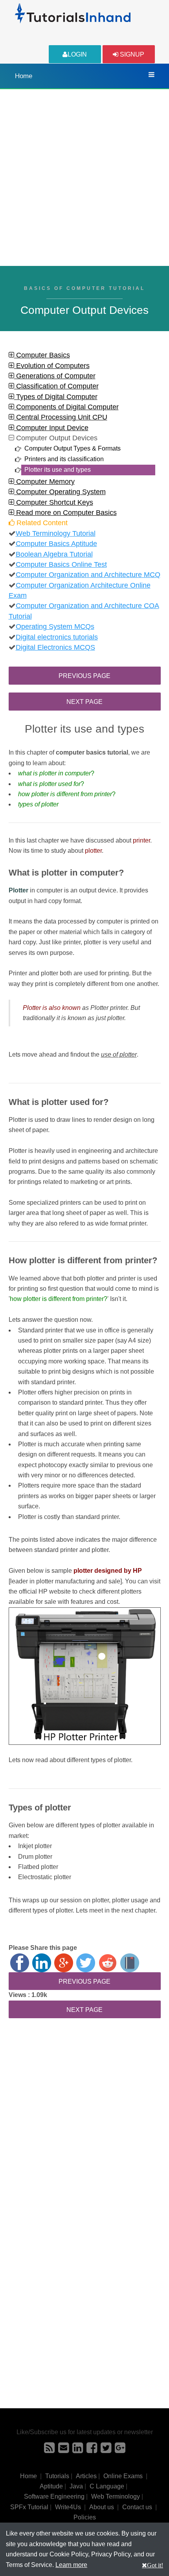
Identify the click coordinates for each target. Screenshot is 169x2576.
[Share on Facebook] (20, 1963)
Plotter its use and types (58, 470)
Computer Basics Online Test (61, 564)
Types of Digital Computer (56, 397)
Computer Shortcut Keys (54, 502)
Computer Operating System (60, 492)
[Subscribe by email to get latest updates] (63, 2450)
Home (24, 76)
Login (77, 54)
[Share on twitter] (86, 1963)
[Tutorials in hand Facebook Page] (92, 2450)
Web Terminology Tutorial (56, 533)
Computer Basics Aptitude (56, 544)
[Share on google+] (64, 1963)
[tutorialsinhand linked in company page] (78, 2450)
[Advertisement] (84, 178)
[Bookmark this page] (130, 1963)
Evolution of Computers (52, 366)
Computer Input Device (51, 428)
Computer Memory (44, 482)
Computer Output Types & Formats (73, 448)
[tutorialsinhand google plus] (120, 2450)
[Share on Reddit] (108, 1963)
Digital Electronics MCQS (55, 647)
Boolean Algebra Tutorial (54, 554)
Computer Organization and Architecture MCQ (88, 575)
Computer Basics (42, 355)
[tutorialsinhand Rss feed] (49, 2450)
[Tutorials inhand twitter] (106, 2450)
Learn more (71, 2565)
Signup (131, 54)
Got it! (155, 2565)
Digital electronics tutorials (57, 637)
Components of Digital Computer (66, 407)
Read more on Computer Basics (65, 513)
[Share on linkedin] (42, 1963)
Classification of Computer (56, 386)
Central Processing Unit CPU (61, 417)
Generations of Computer (55, 376)
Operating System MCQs (55, 627)
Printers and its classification (64, 459)
